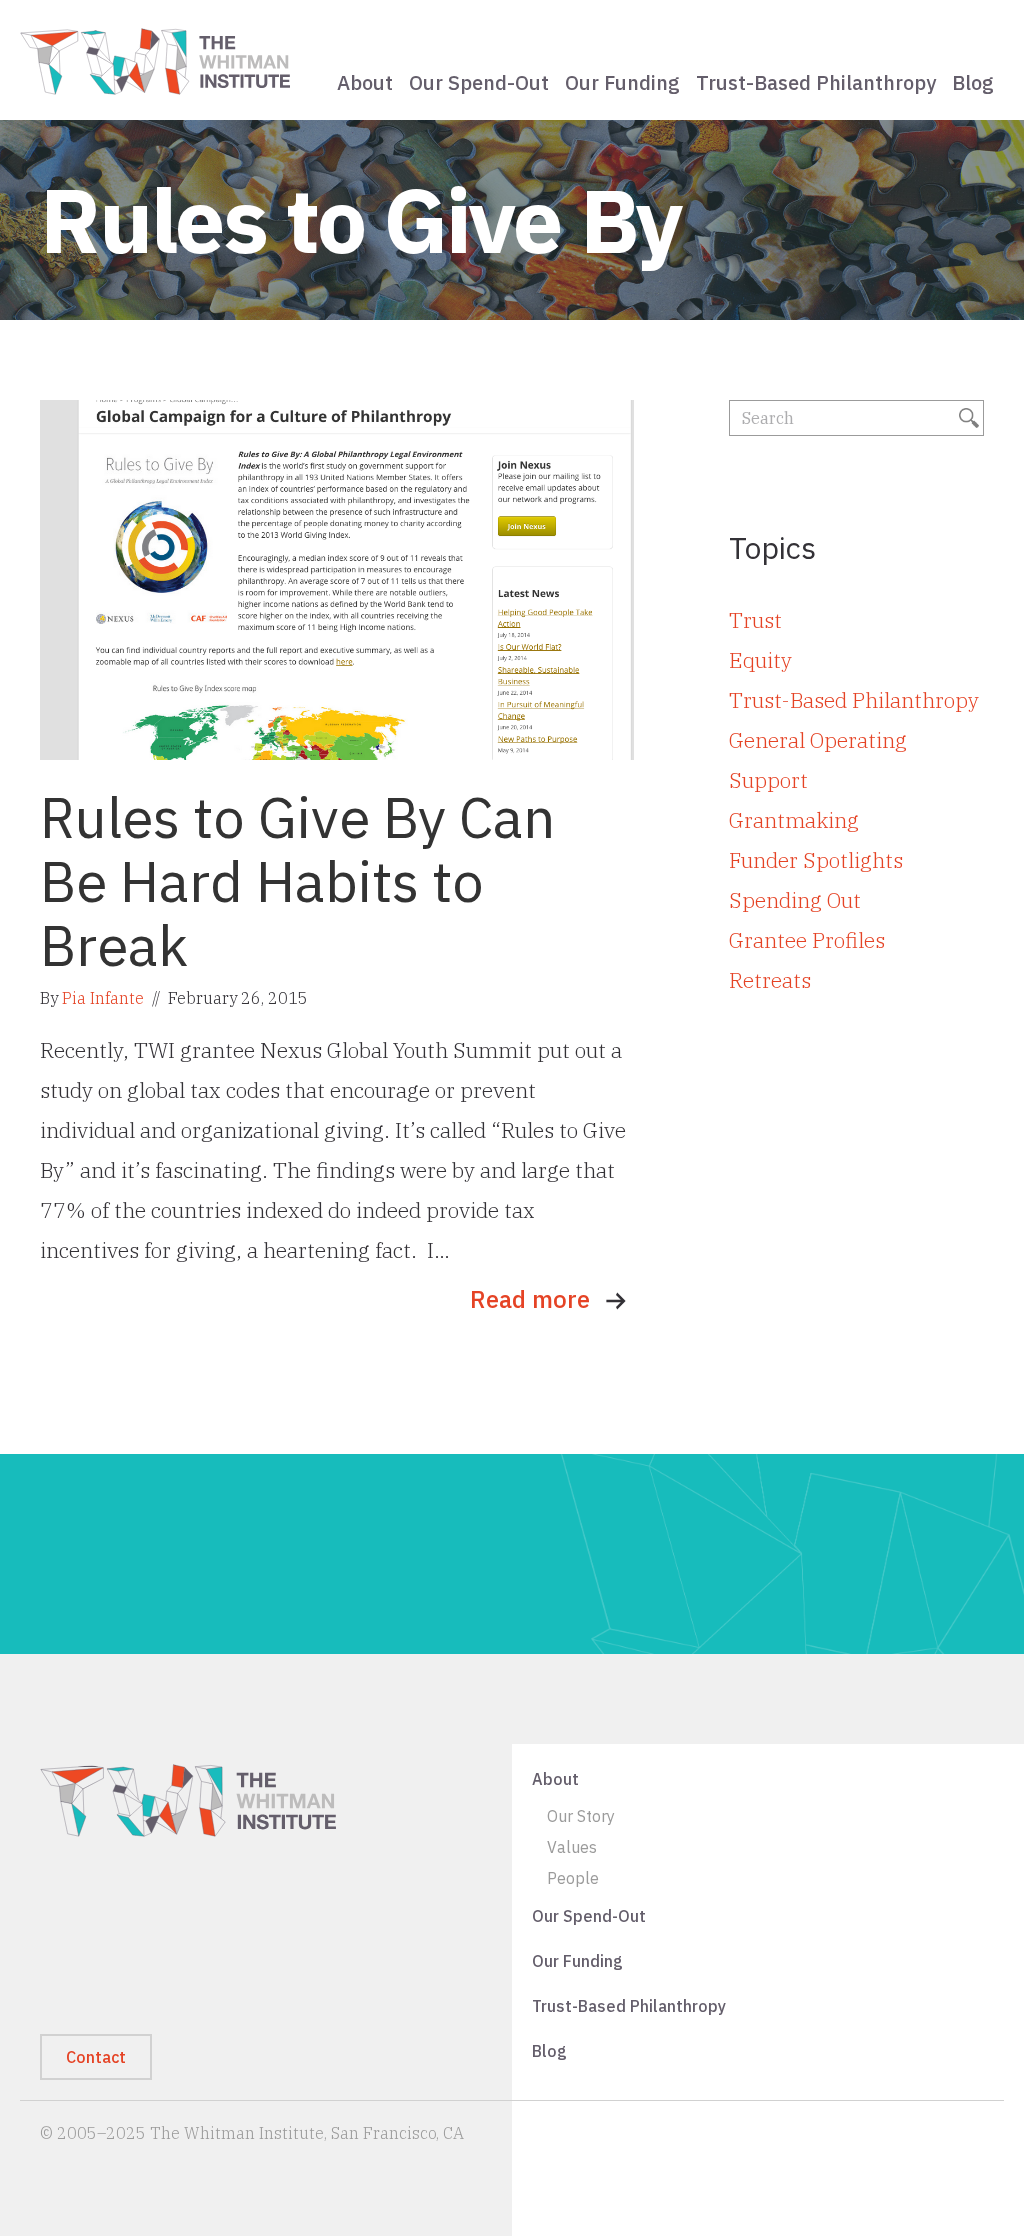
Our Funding (622, 82)
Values (572, 1848)
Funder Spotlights (816, 860)
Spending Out (795, 900)
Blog (973, 82)
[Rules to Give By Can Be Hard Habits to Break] (337, 577)
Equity (760, 660)
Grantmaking (794, 820)
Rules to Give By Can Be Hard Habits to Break (297, 881)
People (573, 1879)
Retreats (770, 980)
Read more (530, 1299)
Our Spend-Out (479, 82)
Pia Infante (103, 998)
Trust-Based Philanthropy (816, 82)
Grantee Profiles (807, 940)
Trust (755, 620)
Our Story (581, 1817)
